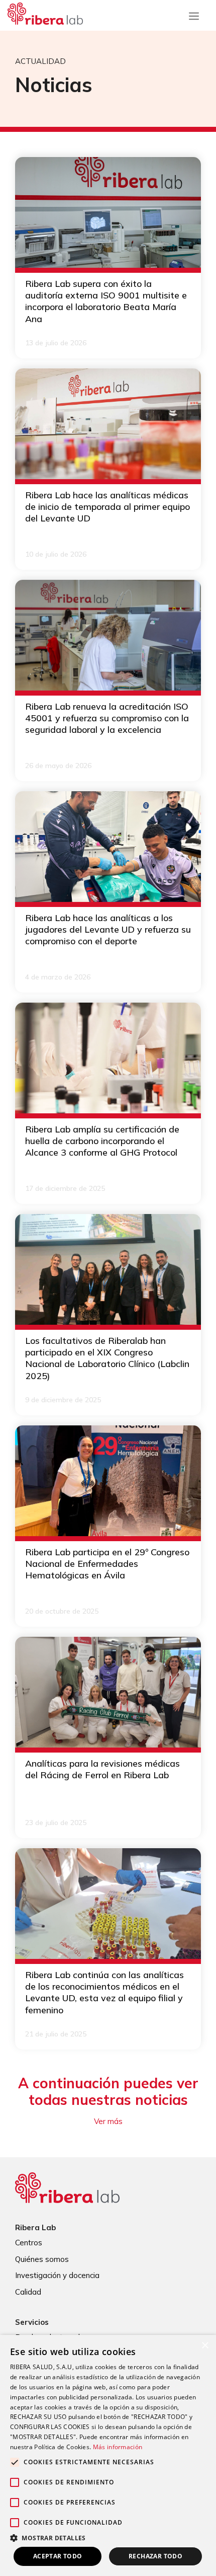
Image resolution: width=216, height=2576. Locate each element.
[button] (108, 2538)
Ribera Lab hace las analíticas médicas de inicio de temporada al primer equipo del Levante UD (107, 507)
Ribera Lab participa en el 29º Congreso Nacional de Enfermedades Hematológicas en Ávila (107, 1564)
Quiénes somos (42, 2259)
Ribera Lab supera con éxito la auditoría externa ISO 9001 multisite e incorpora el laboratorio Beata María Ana (106, 301)
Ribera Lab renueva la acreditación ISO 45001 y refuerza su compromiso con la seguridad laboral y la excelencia (107, 718)
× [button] (205, 2346)
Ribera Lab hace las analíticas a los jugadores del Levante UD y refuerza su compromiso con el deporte (108, 930)
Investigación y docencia (57, 2275)
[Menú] (194, 14)
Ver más (108, 2121)
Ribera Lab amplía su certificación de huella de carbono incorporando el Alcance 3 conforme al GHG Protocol (102, 1141)
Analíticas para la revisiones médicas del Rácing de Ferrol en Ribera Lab (102, 1769)
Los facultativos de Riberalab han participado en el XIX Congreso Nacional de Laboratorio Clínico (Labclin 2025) (107, 1358)
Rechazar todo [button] (155, 2556)
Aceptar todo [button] (58, 2556)
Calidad (28, 2292)
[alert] (108, 2455)
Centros (29, 2243)
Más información (118, 2447)
